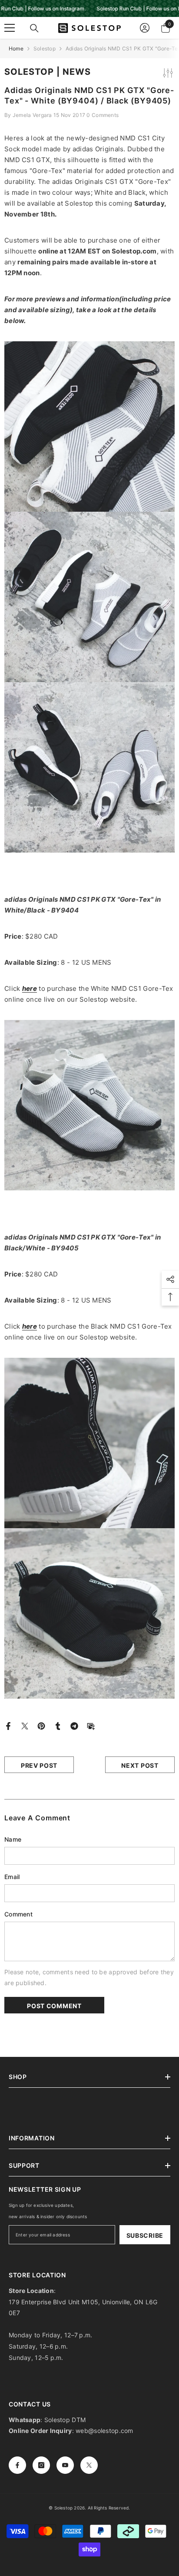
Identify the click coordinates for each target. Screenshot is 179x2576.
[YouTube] (65, 2465)
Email (12, 1877)
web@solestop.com (104, 2431)
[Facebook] (8, 1725)
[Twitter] (25, 1725)
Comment (18, 1914)
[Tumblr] (58, 1725)
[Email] (91, 1725)
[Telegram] (74, 1725)
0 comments (103, 115)
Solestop (45, 48)
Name (13, 1839)
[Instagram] (41, 2465)
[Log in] (145, 28)
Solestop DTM (64, 2420)
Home (16, 48)
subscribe (145, 2235)
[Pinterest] (41, 1725)
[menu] (10, 28)
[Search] (34, 28)
